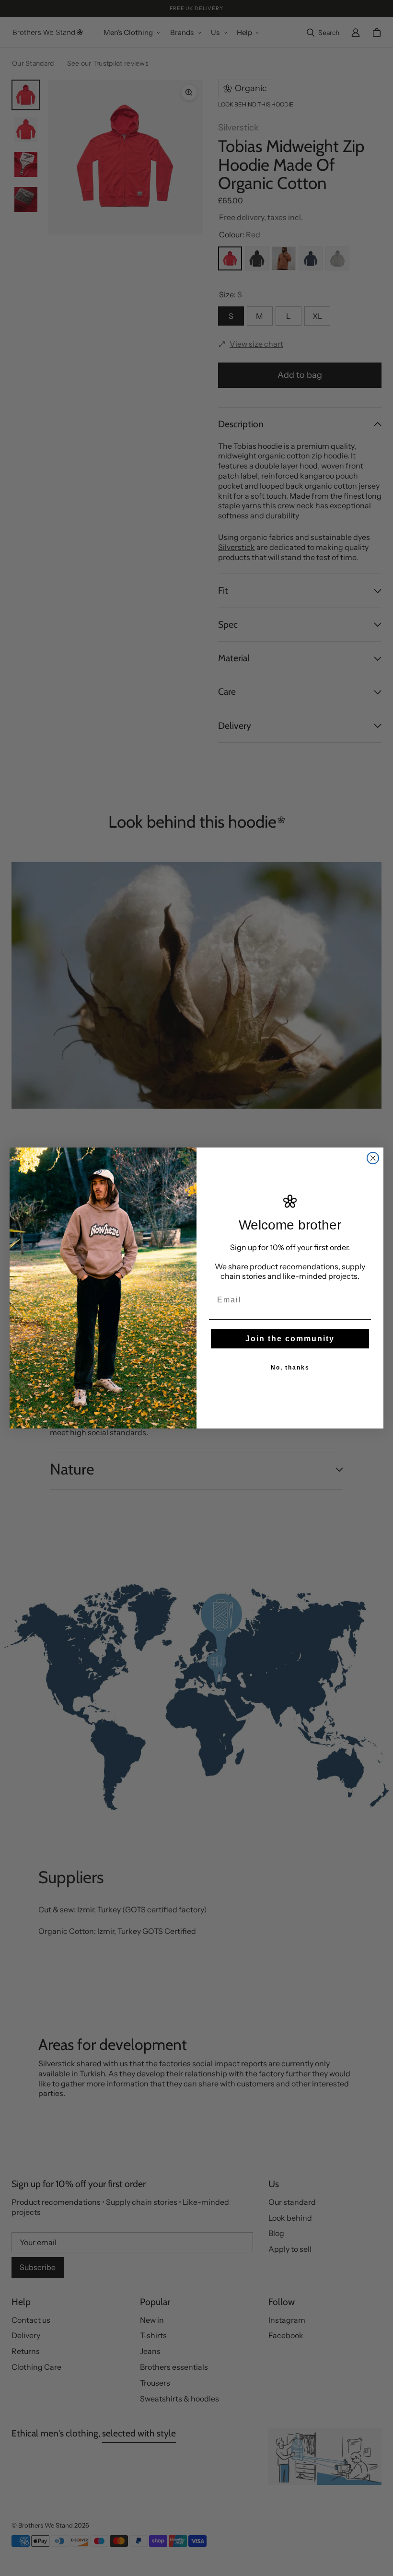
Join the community (290, 1339)
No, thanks (290, 1368)
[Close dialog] (373, 1158)
